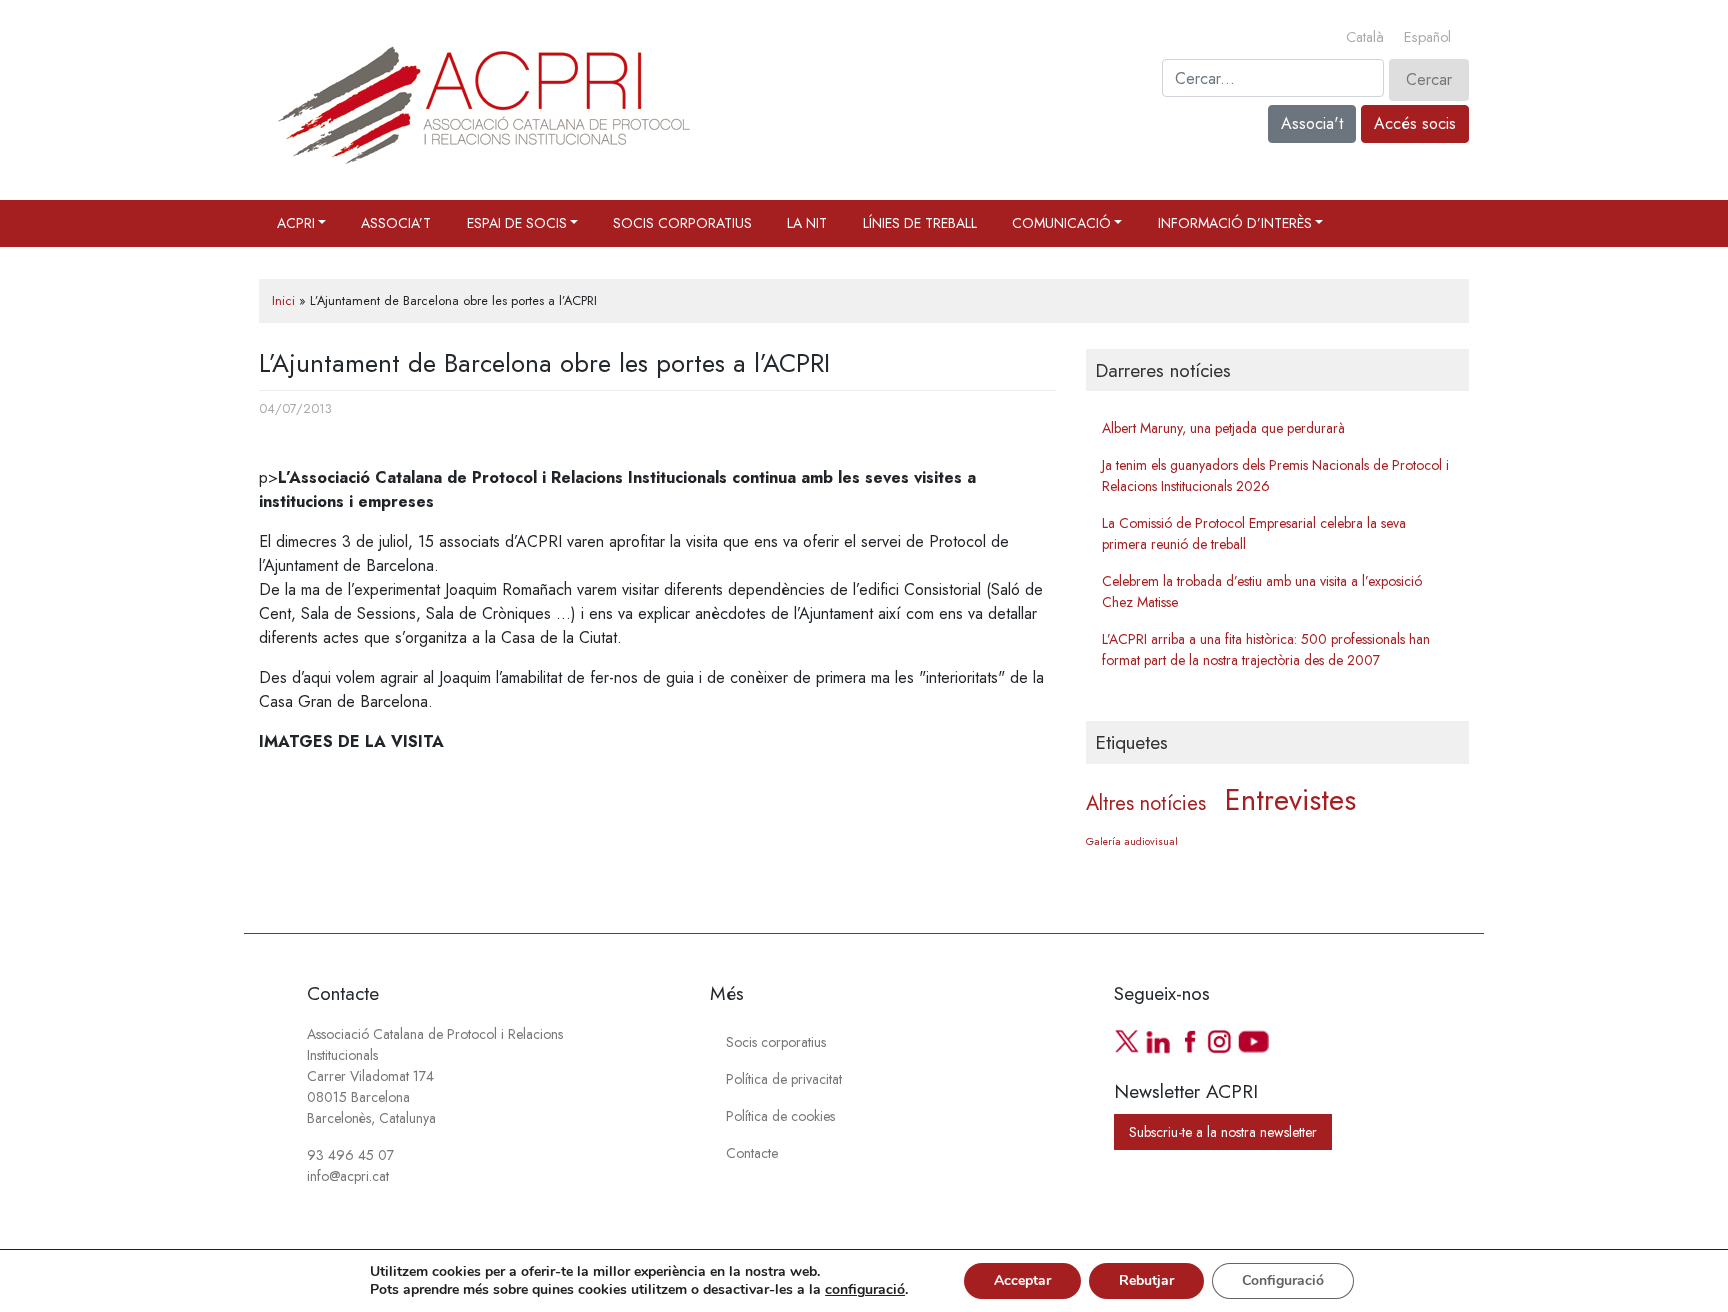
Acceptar (1022, 1280)
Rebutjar (1146, 1280)
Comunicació (1061, 223)
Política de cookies (780, 1116)
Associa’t (396, 223)
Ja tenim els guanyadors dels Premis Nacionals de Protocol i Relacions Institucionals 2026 (1275, 475)
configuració (865, 1290)
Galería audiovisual (1132, 841)
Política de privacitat (784, 1079)
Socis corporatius (682, 223)
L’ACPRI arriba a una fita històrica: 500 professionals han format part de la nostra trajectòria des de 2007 (1266, 649)
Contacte (752, 1153)
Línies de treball (920, 223)
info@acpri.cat (348, 1176)
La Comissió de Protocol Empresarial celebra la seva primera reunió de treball (1254, 533)
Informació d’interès (1235, 223)
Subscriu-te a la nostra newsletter (1223, 1132)
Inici (283, 300)
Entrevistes (1290, 800)
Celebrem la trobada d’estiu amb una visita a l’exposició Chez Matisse (1262, 591)
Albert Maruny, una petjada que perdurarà (1223, 428)
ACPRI (296, 223)
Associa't (1312, 123)
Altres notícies (1146, 803)
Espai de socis (517, 223)
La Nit (807, 223)
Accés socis (1415, 123)
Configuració (1283, 1280)
